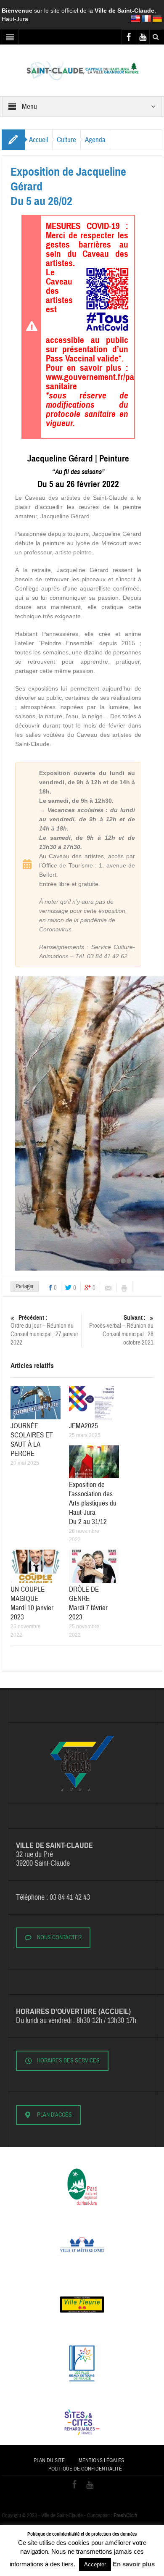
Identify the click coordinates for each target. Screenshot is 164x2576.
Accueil (38, 140)
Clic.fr (126, 2515)
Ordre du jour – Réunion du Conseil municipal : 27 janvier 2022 (44, 1330)
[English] (135, 19)
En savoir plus (134, 2564)
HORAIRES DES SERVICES (68, 2061)
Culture (66, 140)
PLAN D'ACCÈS (54, 2115)
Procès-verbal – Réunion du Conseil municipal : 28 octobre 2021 (121, 1330)
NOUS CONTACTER (59, 1938)
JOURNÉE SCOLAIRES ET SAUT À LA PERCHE (32, 1440)
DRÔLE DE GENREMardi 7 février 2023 (88, 1603)
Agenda (95, 140)
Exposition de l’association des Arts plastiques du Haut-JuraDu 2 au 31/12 (93, 1503)
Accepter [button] (95, 2564)
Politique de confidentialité (85, 2469)
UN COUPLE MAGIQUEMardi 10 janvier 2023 (32, 1603)
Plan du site (49, 2460)
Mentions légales (101, 2460)
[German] (157, 19)
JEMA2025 (83, 1426)
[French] (146, 19)
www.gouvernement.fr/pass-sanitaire (95, 382)
